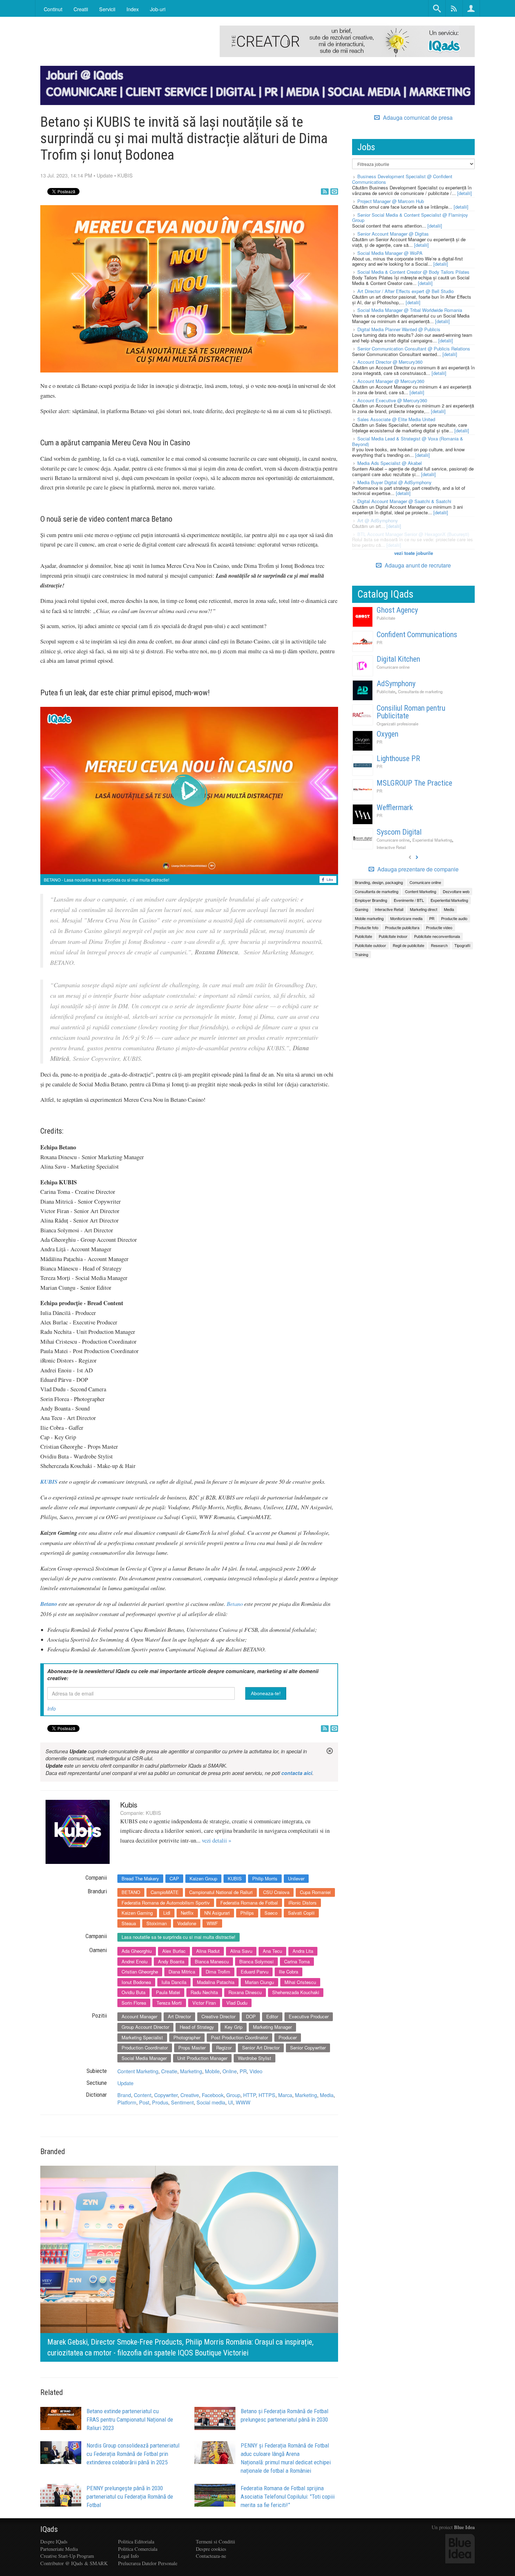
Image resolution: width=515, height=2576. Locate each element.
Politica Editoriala (136, 2542)
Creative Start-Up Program (67, 2556)
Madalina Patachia (216, 1982)
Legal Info (128, 2556)
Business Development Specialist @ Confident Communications (402, 179)
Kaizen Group (203, 1878)
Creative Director (218, 2016)
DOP (251, 2016)
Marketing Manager (272, 2027)
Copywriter (166, 2095)
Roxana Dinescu (245, 1992)
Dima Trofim (218, 1972)
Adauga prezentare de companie (417, 869)
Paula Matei (168, 1992)
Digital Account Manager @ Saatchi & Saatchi (404, 501)
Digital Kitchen (398, 659)
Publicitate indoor (393, 936)
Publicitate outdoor (370, 945)
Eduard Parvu (255, 1972)
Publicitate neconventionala (437, 936)
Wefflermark (395, 807)
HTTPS (267, 2095)
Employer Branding (371, 900)
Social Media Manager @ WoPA (390, 253)
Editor (272, 2016)
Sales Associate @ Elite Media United (396, 419)
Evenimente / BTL (409, 900)
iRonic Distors (303, 1903)
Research (439, 945)
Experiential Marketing (432, 840)
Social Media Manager (144, 2058)
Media (327, 2095)
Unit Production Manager (202, 2058)
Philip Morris (265, 1878)
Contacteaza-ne (211, 2556)
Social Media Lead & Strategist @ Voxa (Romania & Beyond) (408, 441)
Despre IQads (54, 2542)
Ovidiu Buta (133, 1992)
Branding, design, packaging (379, 882)
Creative (190, 2095)
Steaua (129, 1923)
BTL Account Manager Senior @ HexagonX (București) (413, 534)
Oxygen (387, 734)
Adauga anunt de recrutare (417, 565)
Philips (247, 1913)
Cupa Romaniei (315, 1892)
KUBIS (125, 175)
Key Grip (234, 2027)
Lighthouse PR (398, 758)
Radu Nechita (204, 1992)
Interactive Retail (391, 847)
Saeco (271, 1913)
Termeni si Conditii (215, 2542)
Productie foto (367, 927)
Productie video (439, 927)
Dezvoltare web (456, 891)
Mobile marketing (369, 918)
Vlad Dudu (237, 2003)
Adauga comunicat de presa (417, 118)
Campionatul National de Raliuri (221, 1892)
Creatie (169, 2071)
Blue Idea (464, 2527)
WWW (243, 2102)
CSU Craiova (276, 1892)
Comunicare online (393, 667)
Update (105, 175)
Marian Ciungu (259, 1982)
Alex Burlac (174, 1951)
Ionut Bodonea (136, 1982)
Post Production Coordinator (239, 2037)
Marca (285, 2095)
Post (144, 2102)
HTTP (249, 2095)
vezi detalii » (217, 1840)
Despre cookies (211, 2549)
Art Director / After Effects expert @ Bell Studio (406, 291)
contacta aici (297, 1773)
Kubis (129, 1805)
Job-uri (158, 9)
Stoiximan (157, 1923)
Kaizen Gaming (137, 1913)
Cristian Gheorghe (140, 1972)
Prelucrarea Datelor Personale (148, 2563)
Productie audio (454, 918)
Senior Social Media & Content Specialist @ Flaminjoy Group (410, 218)
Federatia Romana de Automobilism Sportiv (166, 1903)
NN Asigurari (217, 1913)
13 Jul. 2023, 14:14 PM (66, 175)
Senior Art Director (261, 2048)
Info (51, 1708)
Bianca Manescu (212, 1961)
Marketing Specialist (142, 2037)
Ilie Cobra (289, 1972)
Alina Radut (208, 1951)
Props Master (192, 2048)
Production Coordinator (145, 2048)
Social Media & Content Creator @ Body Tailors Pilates (413, 272)
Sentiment (182, 2102)
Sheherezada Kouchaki (296, 1992)
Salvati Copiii (301, 1913)
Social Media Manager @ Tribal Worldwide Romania (410, 310)
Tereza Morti (169, 2003)
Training (362, 954)
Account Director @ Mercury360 (390, 362)
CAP (174, 1878)
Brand (124, 2095)
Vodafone (187, 1923)
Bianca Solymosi (256, 1961)
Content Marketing (138, 2071)
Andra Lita (303, 1951)
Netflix (187, 1913)
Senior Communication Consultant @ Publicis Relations (414, 349)
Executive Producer (309, 2016)
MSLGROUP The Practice (414, 783)
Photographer (187, 2037)
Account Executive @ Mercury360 (392, 400)
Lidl (167, 1913)
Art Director (179, 2016)
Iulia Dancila (174, 1982)
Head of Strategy (197, 2027)
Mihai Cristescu (300, 1982)
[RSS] (325, 192)
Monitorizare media (406, 918)
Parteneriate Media (59, 2549)
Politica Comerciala (138, 2549)
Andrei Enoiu (135, 1961)
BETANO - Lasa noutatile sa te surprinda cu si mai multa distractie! (107, 880)
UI (231, 2102)
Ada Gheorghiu (137, 1951)
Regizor (224, 2048)
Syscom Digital (399, 832)
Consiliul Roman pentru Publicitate (411, 712)
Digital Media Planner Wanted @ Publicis (399, 329)
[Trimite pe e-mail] (334, 192)
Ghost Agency (397, 610)
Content (143, 2095)
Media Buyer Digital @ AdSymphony (394, 482)
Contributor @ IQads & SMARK (74, 2563)
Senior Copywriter (308, 2048)
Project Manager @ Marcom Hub (391, 201)
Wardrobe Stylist (255, 2058)
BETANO (131, 1892)
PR (243, 2071)
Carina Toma (297, 1961)
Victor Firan (204, 2003)
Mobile (212, 2071)
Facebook (213, 2095)
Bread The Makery (140, 1878)
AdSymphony (396, 684)
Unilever (296, 1878)
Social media (211, 2102)
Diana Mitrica (182, 1972)
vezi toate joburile (414, 553)
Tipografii (462, 945)
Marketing (191, 2071)
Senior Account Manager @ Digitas (393, 234)
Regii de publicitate (408, 945)
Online (230, 2071)
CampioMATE (165, 1892)
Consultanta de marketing (420, 691)
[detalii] (465, 193)
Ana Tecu (272, 1951)
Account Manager (139, 2016)
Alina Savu (241, 1951)
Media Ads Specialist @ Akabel (390, 463)
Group (233, 2095)
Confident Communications (417, 635)
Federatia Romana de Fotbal (249, 1903)
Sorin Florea (134, 2003)
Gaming (362, 909)
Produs (160, 2102)
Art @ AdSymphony (378, 520)
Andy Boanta (171, 1961)
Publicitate (386, 618)
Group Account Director (145, 2027)
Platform (127, 2102)
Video (256, 2071)
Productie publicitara (402, 927)
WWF (212, 1923)
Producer (288, 2037)
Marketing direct (424, 909)
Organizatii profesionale (397, 724)
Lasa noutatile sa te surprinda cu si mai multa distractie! (178, 1937)
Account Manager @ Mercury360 (391, 381)
